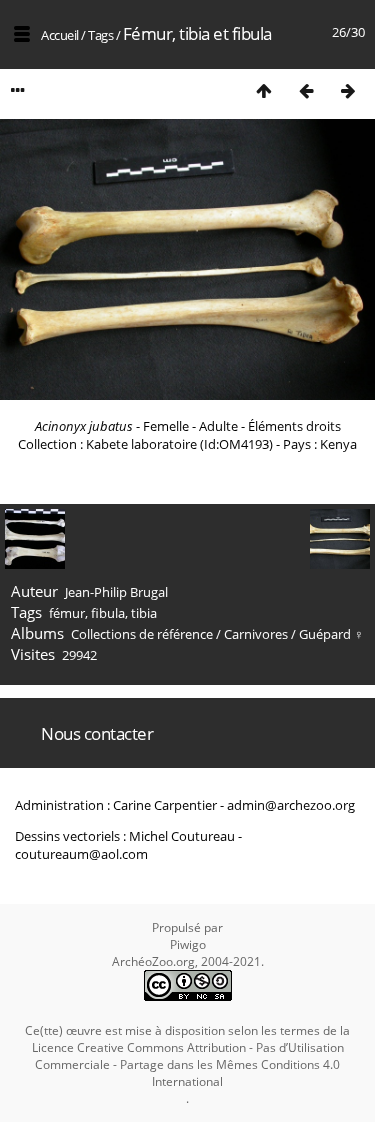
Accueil (60, 35)
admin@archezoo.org (291, 805)
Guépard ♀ (331, 634)
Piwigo (188, 944)
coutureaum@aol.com (81, 854)
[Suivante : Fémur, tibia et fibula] (348, 90)
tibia (144, 613)
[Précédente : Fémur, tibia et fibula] (306, 90)
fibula (108, 613)
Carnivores (256, 634)
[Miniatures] (264, 90)
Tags (100, 35)
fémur (67, 613)
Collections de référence (142, 634)
